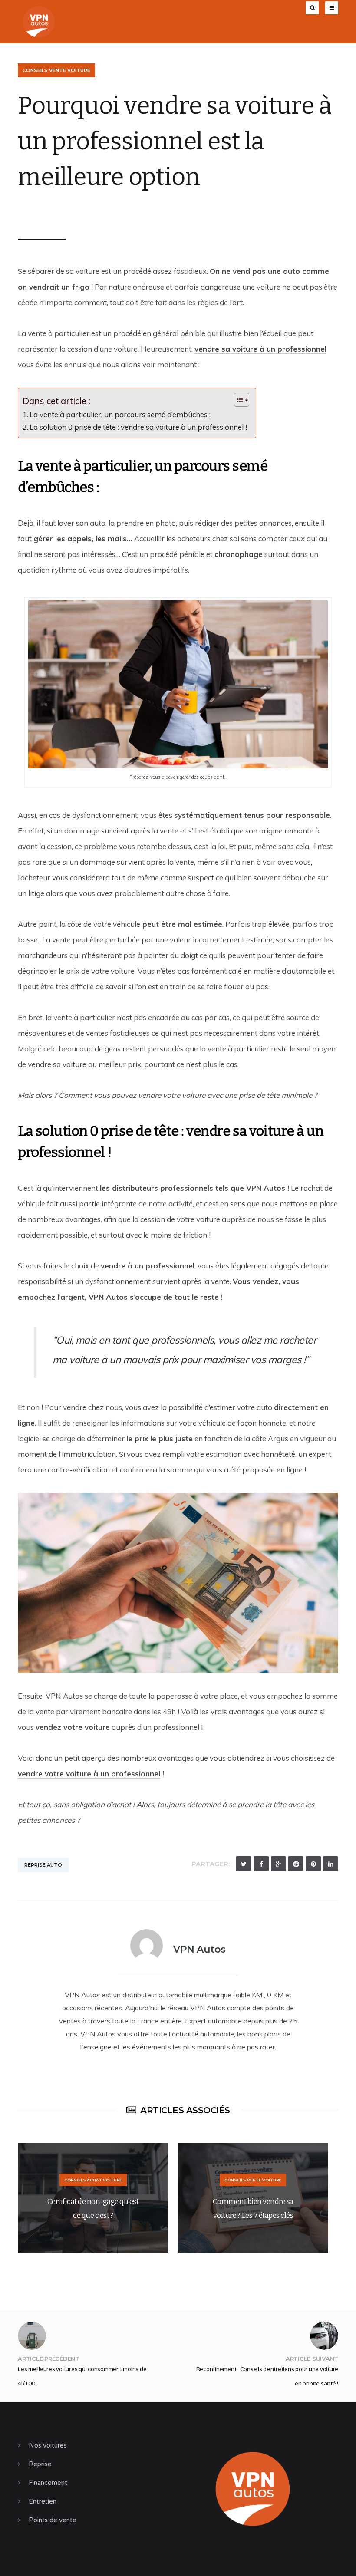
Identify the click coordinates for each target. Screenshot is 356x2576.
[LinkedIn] (331, 1864)
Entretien (43, 2501)
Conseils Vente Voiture (56, 70)
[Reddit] (296, 1864)
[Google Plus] (279, 1864)
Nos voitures (48, 2445)
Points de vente (53, 2520)
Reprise (40, 2464)
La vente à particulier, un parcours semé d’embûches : (121, 414)
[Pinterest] (313, 1864)
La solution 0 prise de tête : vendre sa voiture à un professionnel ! (138, 427)
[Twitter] (244, 1864)
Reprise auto (43, 1865)
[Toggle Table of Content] (237, 400)
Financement (48, 2483)
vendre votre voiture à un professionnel (89, 1774)
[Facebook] (261, 1864)
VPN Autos (47, 211)
